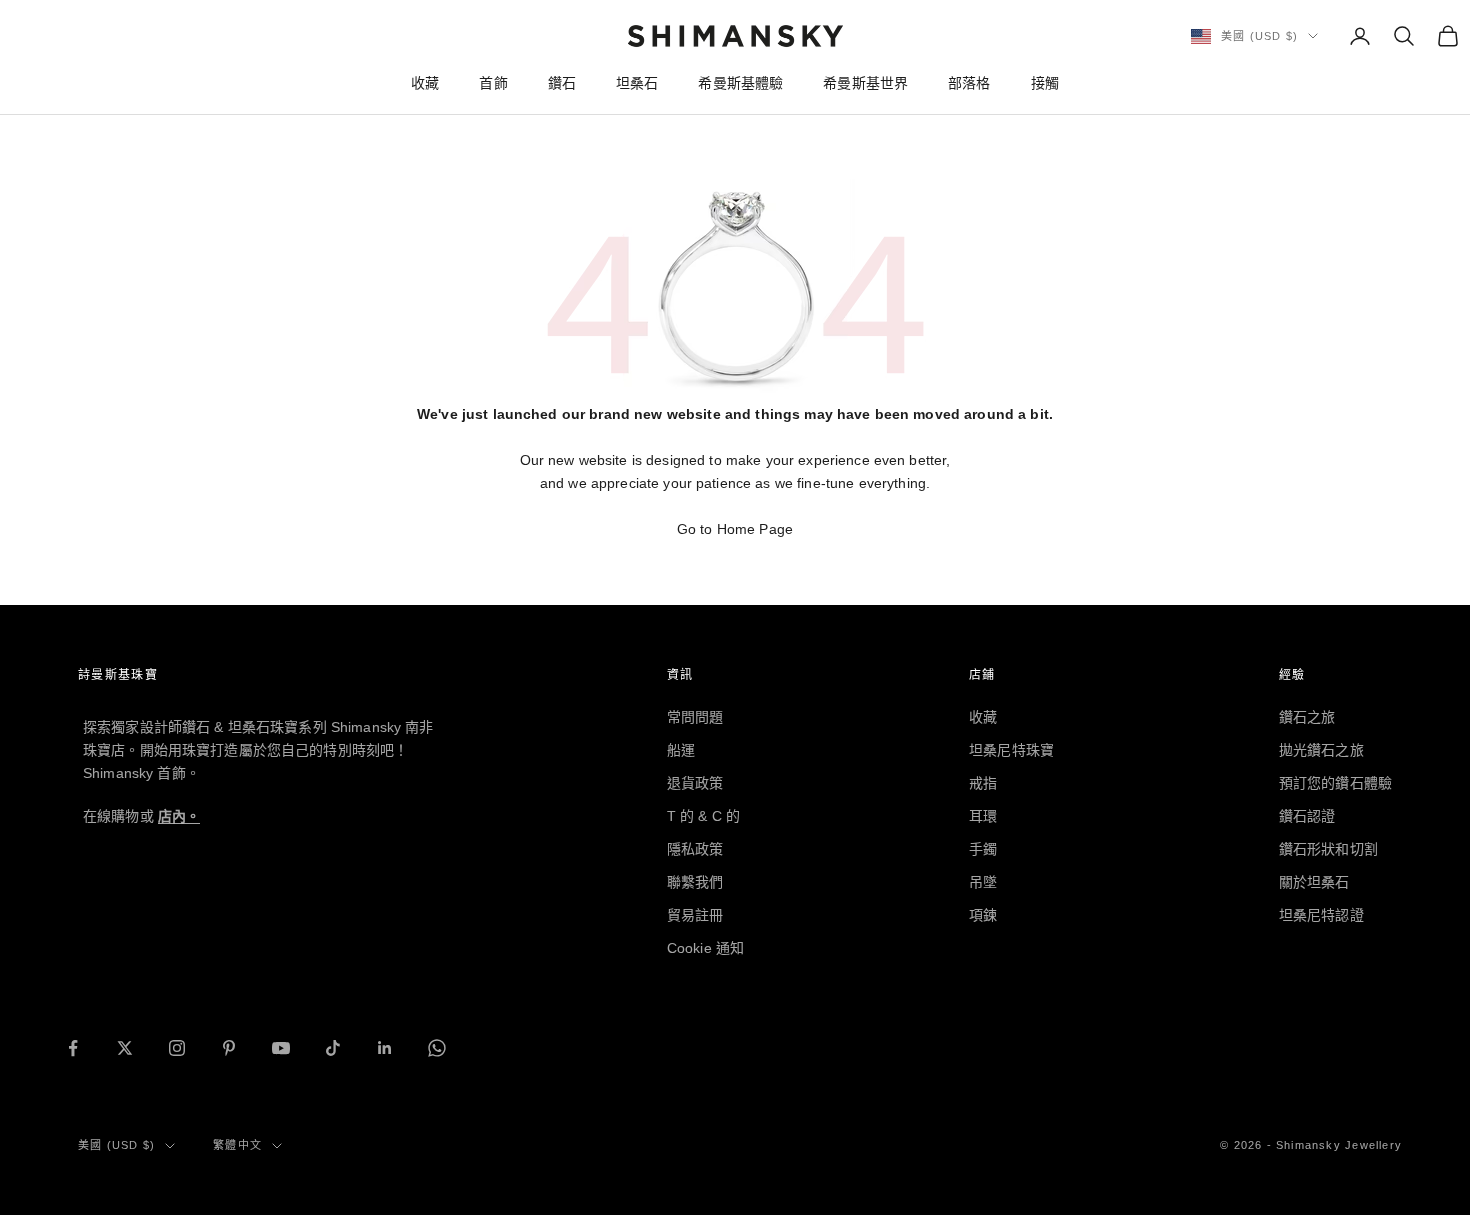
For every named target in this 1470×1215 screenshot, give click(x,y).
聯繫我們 (695, 882)
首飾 (493, 83)
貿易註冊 (695, 915)
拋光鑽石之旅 (1321, 750)
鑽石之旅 (1307, 717)
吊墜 (983, 882)
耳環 (983, 816)
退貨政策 (695, 783)
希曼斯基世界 (865, 83)
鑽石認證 (1307, 816)
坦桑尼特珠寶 (1011, 750)
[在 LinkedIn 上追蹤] (385, 1048)
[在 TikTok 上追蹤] (333, 1048)
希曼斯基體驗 (740, 83)
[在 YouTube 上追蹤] (281, 1048)
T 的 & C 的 (703, 816)
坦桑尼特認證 (1321, 915)
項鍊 (983, 915)
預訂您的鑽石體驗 (1335, 783)
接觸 (1045, 83)
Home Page (755, 529)
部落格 (969, 83)
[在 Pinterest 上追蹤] (229, 1048)
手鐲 (983, 849)
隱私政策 (695, 849)
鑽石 (562, 83)
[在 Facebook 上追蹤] (73, 1048)
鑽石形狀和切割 (1328, 849)
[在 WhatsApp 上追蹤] (437, 1048)
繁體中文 (237, 1145)
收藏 (425, 83)
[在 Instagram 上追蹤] (177, 1048)
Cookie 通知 (705, 948)
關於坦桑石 (1314, 882)
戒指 (983, 783)
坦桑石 (637, 83)
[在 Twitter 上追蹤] (125, 1048)
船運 (681, 750)
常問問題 (695, 717)
